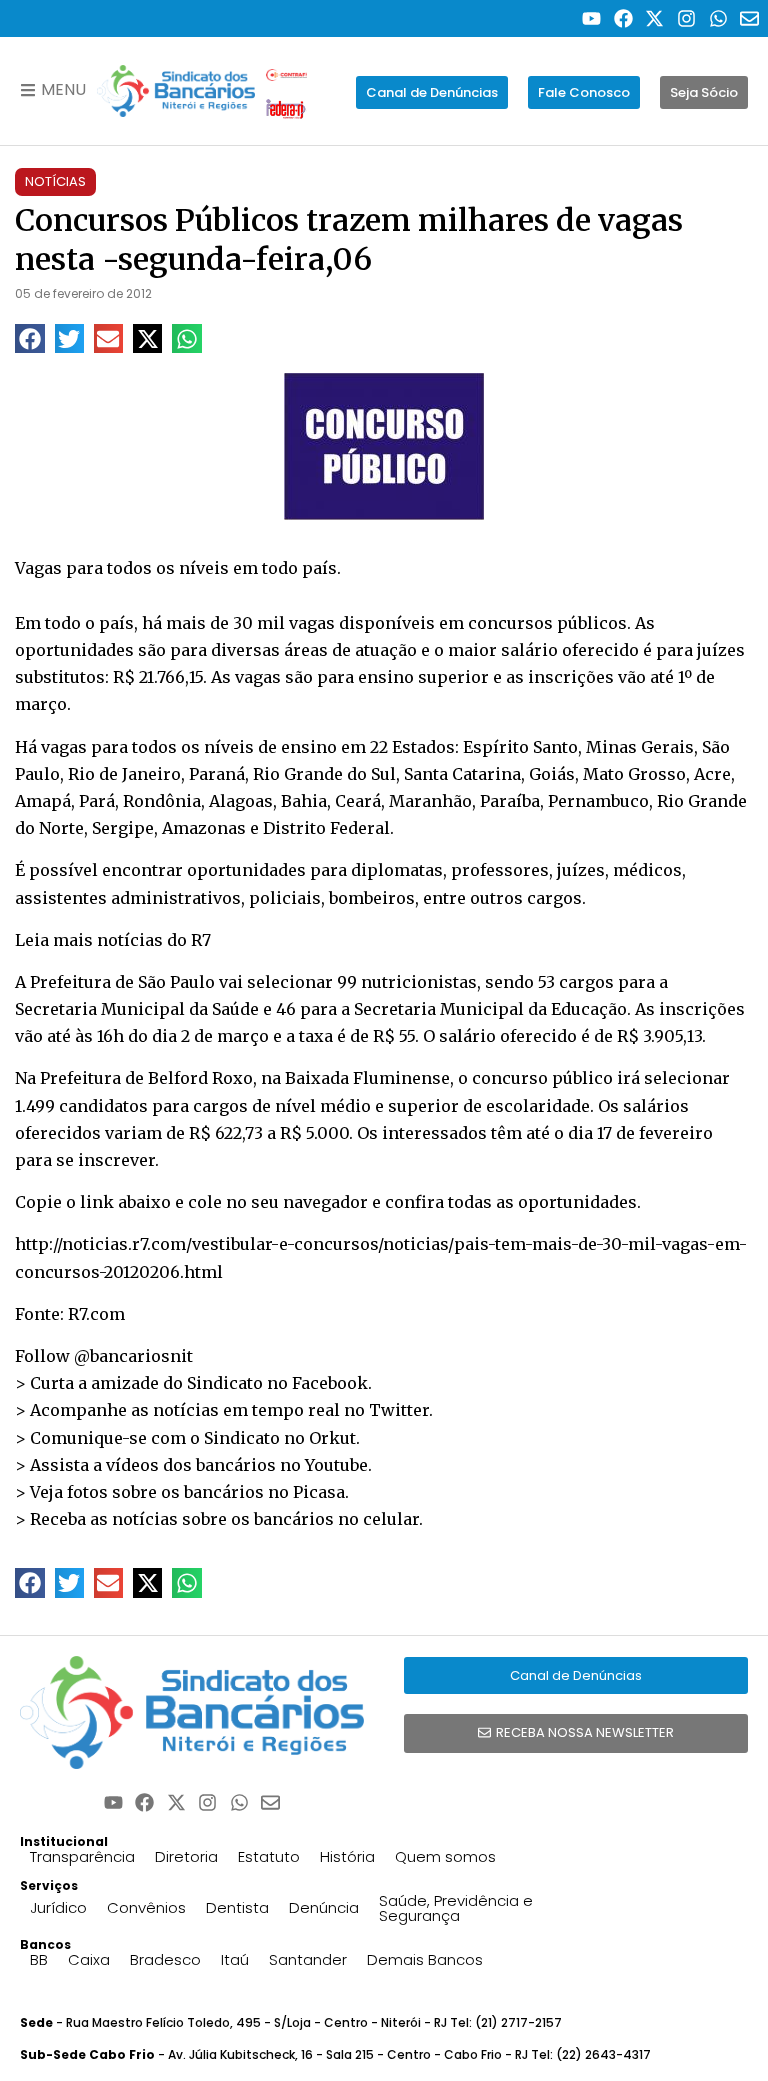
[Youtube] (591, 18)
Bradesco (165, 1959)
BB (39, 1959)
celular (391, 1519)
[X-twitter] (655, 18)
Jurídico (58, 1907)
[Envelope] (749, 18)
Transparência (82, 1856)
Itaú (235, 1959)
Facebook (330, 1383)
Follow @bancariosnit (104, 1356)
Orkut (332, 1438)
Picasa (319, 1492)
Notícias (55, 181)
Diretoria (186, 1856)
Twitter (399, 1410)
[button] (29, 338)
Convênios (146, 1907)
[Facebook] (623, 18)
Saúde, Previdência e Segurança (456, 1908)
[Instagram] (686, 18)
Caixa (89, 1959)
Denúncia (324, 1907)
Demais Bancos (425, 1959)
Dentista (237, 1907)
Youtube (336, 1465)
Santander (308, 1959)
